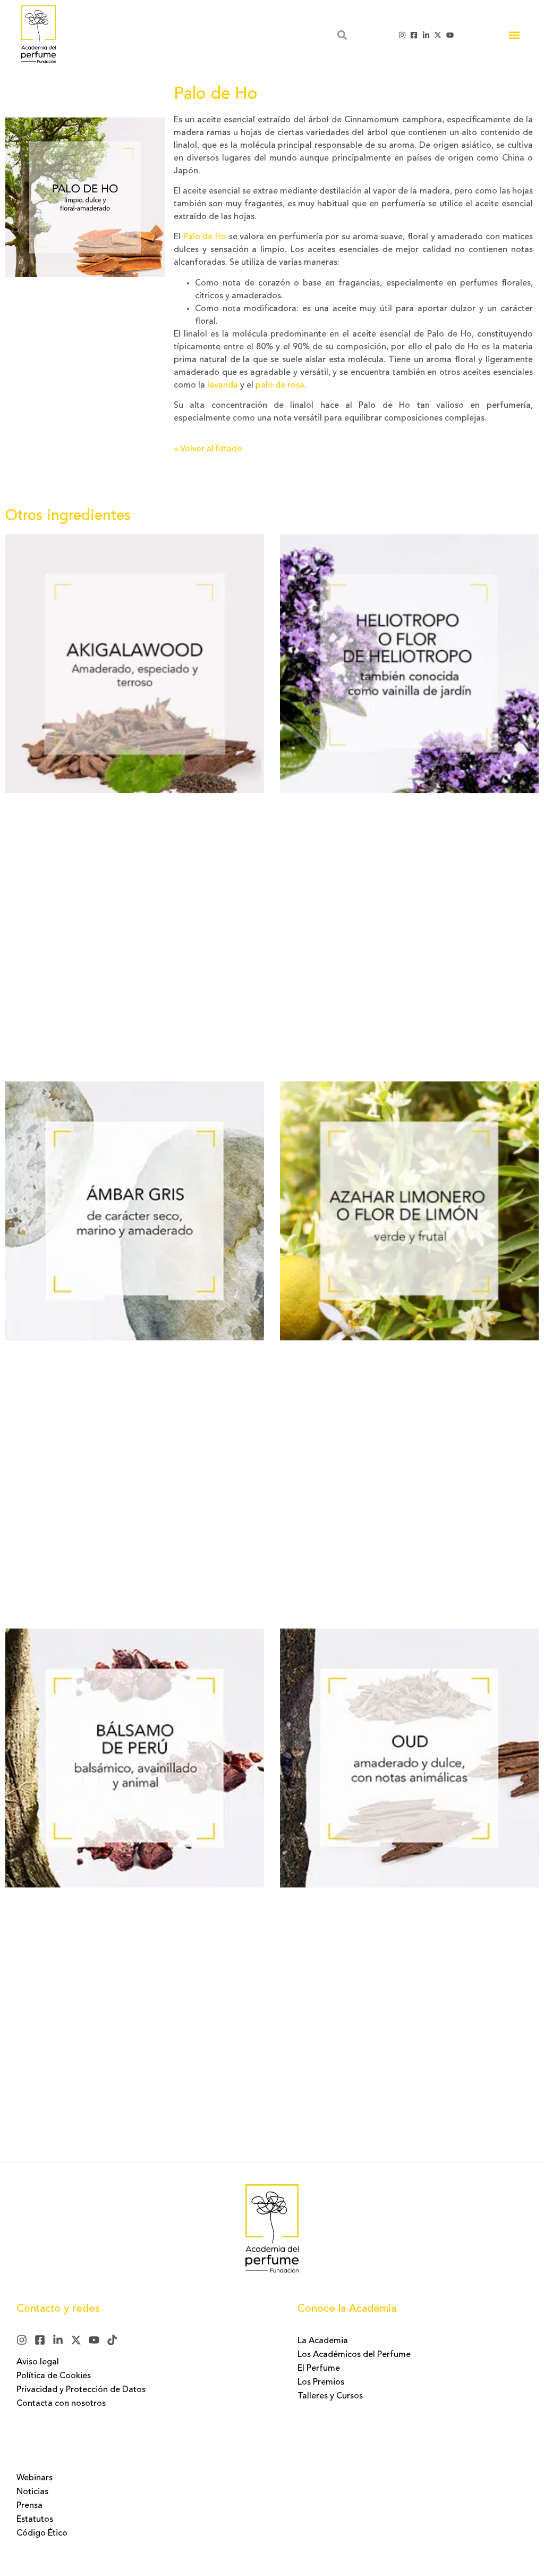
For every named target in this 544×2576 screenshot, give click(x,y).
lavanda (223, 385)
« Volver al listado (208, 449)
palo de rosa (280, 385)
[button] (514, 35)
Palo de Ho (205, 237)
